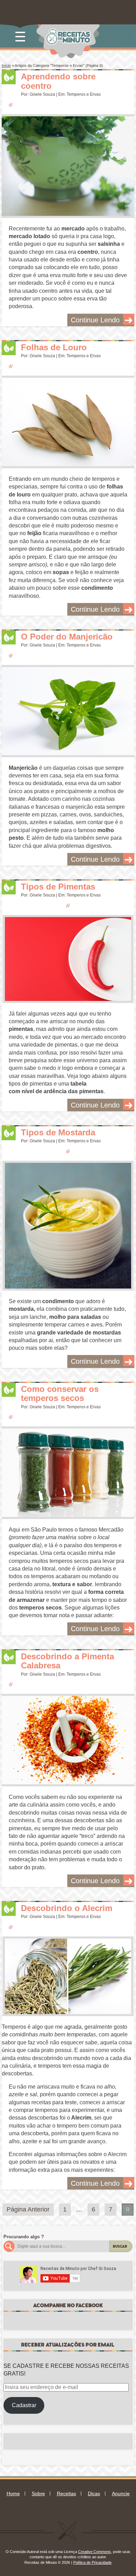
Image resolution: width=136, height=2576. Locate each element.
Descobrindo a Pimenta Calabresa (67, 1661)
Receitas (66, 2493)
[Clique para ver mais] (68, 166)
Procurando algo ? (24, 2237)
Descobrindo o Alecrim (67, 1908)
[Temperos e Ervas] (9, 77)
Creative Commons (95, 2552)
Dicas (94, 2493)
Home (13, 2493)
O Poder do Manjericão (67, 637)
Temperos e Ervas (84, 94)
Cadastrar (24, 2405)
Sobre (38, 2493)
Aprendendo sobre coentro (58, 81)
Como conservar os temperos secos (60, 1393)
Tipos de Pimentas (58, 887)
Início (6, 65)
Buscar (120, 2246)
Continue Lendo (95, 320)
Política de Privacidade (92, 2562)
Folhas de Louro (54, 347)
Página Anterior (28, 2209)
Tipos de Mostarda (58, 1132)
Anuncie (121, 2493)
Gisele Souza (42, 94)
